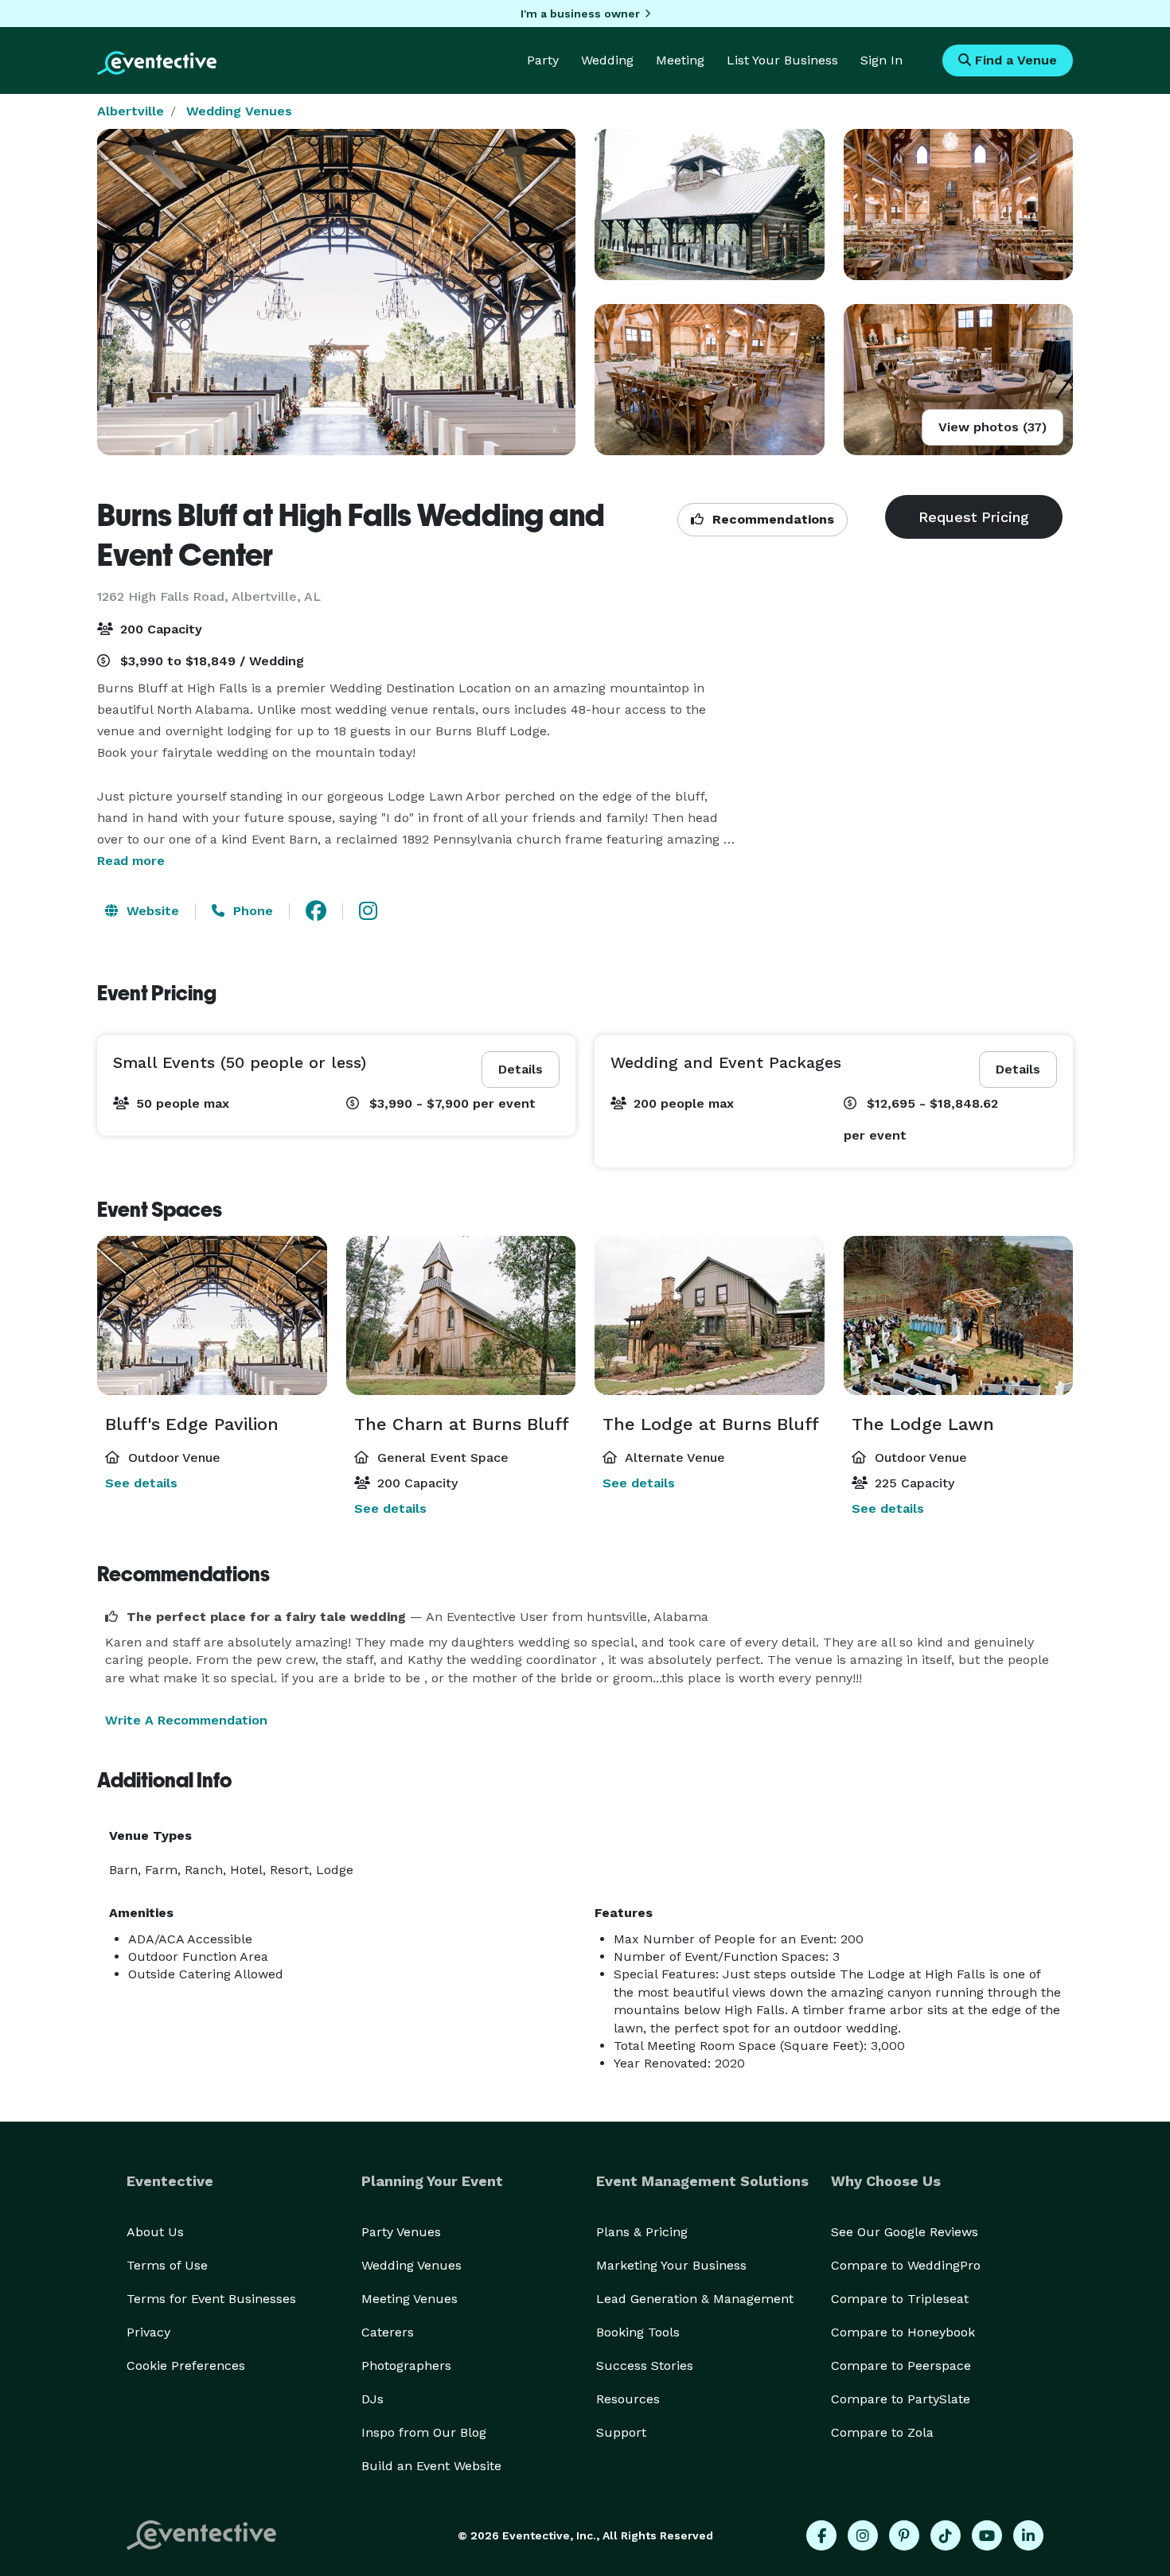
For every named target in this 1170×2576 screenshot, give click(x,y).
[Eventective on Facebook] (821, 2535)
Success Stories (645, 2366)
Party (543, 60)
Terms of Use (167, 2265)
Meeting (680, 60)
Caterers (388, 2332)
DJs (372, 2399)
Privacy (148, 2332)
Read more (131, 861)
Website (151, 911)
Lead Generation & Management (695, 2299)
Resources (628, 2399)
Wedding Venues (239, 111)
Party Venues (401, 2232)
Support (621, 2432)
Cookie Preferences (186, 2366)
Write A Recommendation (186, 1720)
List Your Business (782, 60)
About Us (155, 2232)
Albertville (131, 111)
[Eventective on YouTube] (987, 2535)
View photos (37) (993, 427)
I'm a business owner (580, 14)
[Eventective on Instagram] (863, 2535)
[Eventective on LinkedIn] (1028, 2535)
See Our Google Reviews (905, 2232)
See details (141, 1483)
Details (521, 1069)
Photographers (406, 2366)
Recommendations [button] (771, 519)
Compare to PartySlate (901, 2399)
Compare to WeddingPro (906, 2265)
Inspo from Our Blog (424, 2432)
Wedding (607, 60)
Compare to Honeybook (903, 2332)
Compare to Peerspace (901, 2366)
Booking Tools (638, 2332)
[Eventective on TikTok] (946, 2535)
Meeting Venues (409, 2299)
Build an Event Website (431, 2466)
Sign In (881, 60)
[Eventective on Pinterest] (904, 2535)
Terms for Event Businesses (211, 2299)
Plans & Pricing (642, 2232)
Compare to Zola (882, 2432)
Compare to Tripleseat (900, 2299)
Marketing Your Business (671, 2265)
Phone (251, 911)
